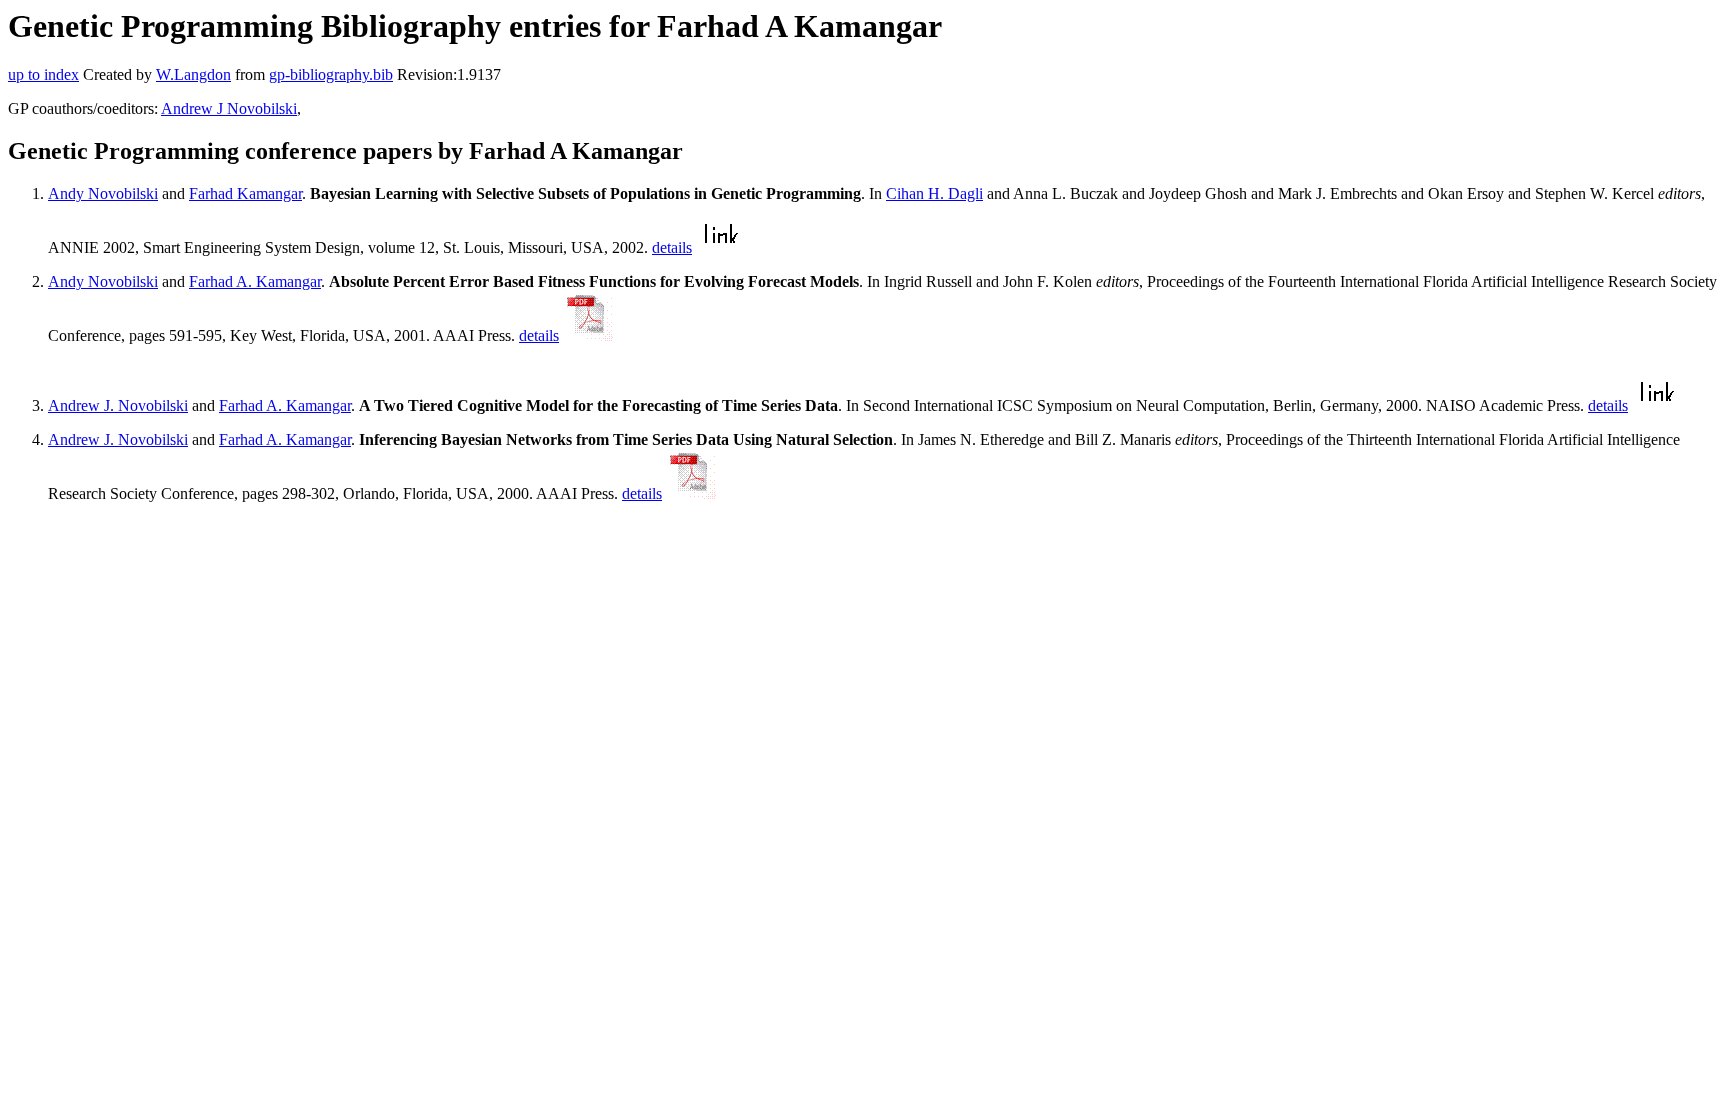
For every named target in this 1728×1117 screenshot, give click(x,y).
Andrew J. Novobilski (118, 405)
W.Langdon (193, 74)
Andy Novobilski (103, 193)
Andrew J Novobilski (229, 108)
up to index (43, 74)
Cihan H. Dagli (934, 193)
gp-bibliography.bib (331, 74)
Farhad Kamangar (245, 193)
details (672, 247)
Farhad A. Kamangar (255, 281)
